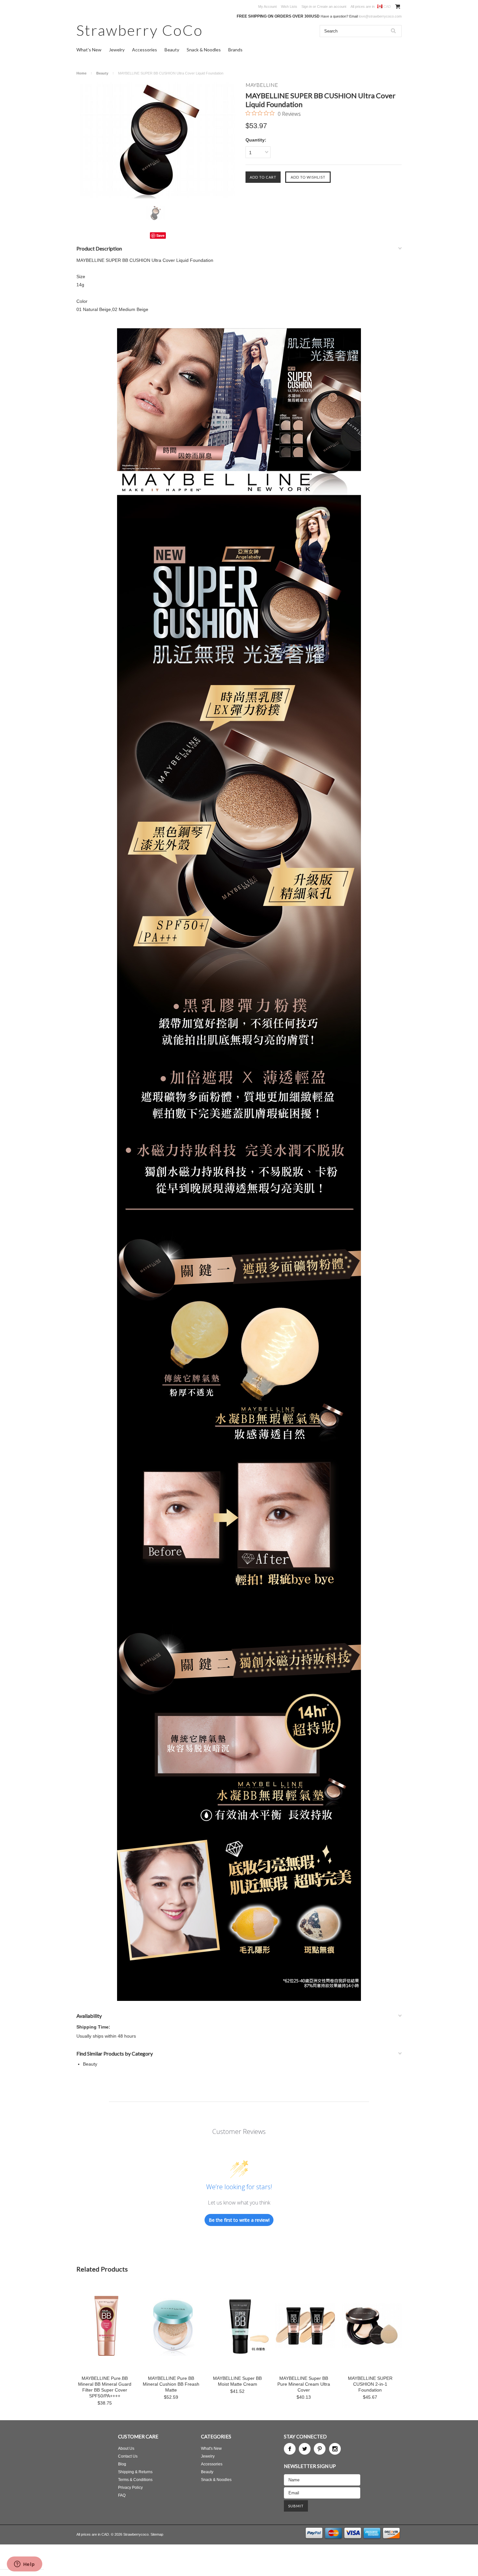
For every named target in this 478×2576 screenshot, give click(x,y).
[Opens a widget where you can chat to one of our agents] (24, 2565)
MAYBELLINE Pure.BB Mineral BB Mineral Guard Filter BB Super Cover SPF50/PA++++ (105, 2387)
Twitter (305, 2449)
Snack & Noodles (204, 50)
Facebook (290, 2449)
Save (160, 235)
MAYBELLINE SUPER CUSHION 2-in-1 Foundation (370, 2384)
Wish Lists (289, 7)
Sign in (307, 7)
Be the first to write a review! (239, 2220)
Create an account (332, 7)
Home (81, 73)
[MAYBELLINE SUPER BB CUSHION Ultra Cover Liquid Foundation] (158, 140)
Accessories (145, 50)
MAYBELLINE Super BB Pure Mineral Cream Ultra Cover (304, 2384)
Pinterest (320, 2449)
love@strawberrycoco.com (380, 16)
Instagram (335, 2449)
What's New (89, 50)
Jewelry (117, 50)
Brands (235, 50)
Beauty (172, 50)
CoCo (140, 30)
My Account (267, 7)
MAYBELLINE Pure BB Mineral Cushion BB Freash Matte (171, 2384)
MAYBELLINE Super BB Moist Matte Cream (237, 2381)
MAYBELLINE (262, 85)
